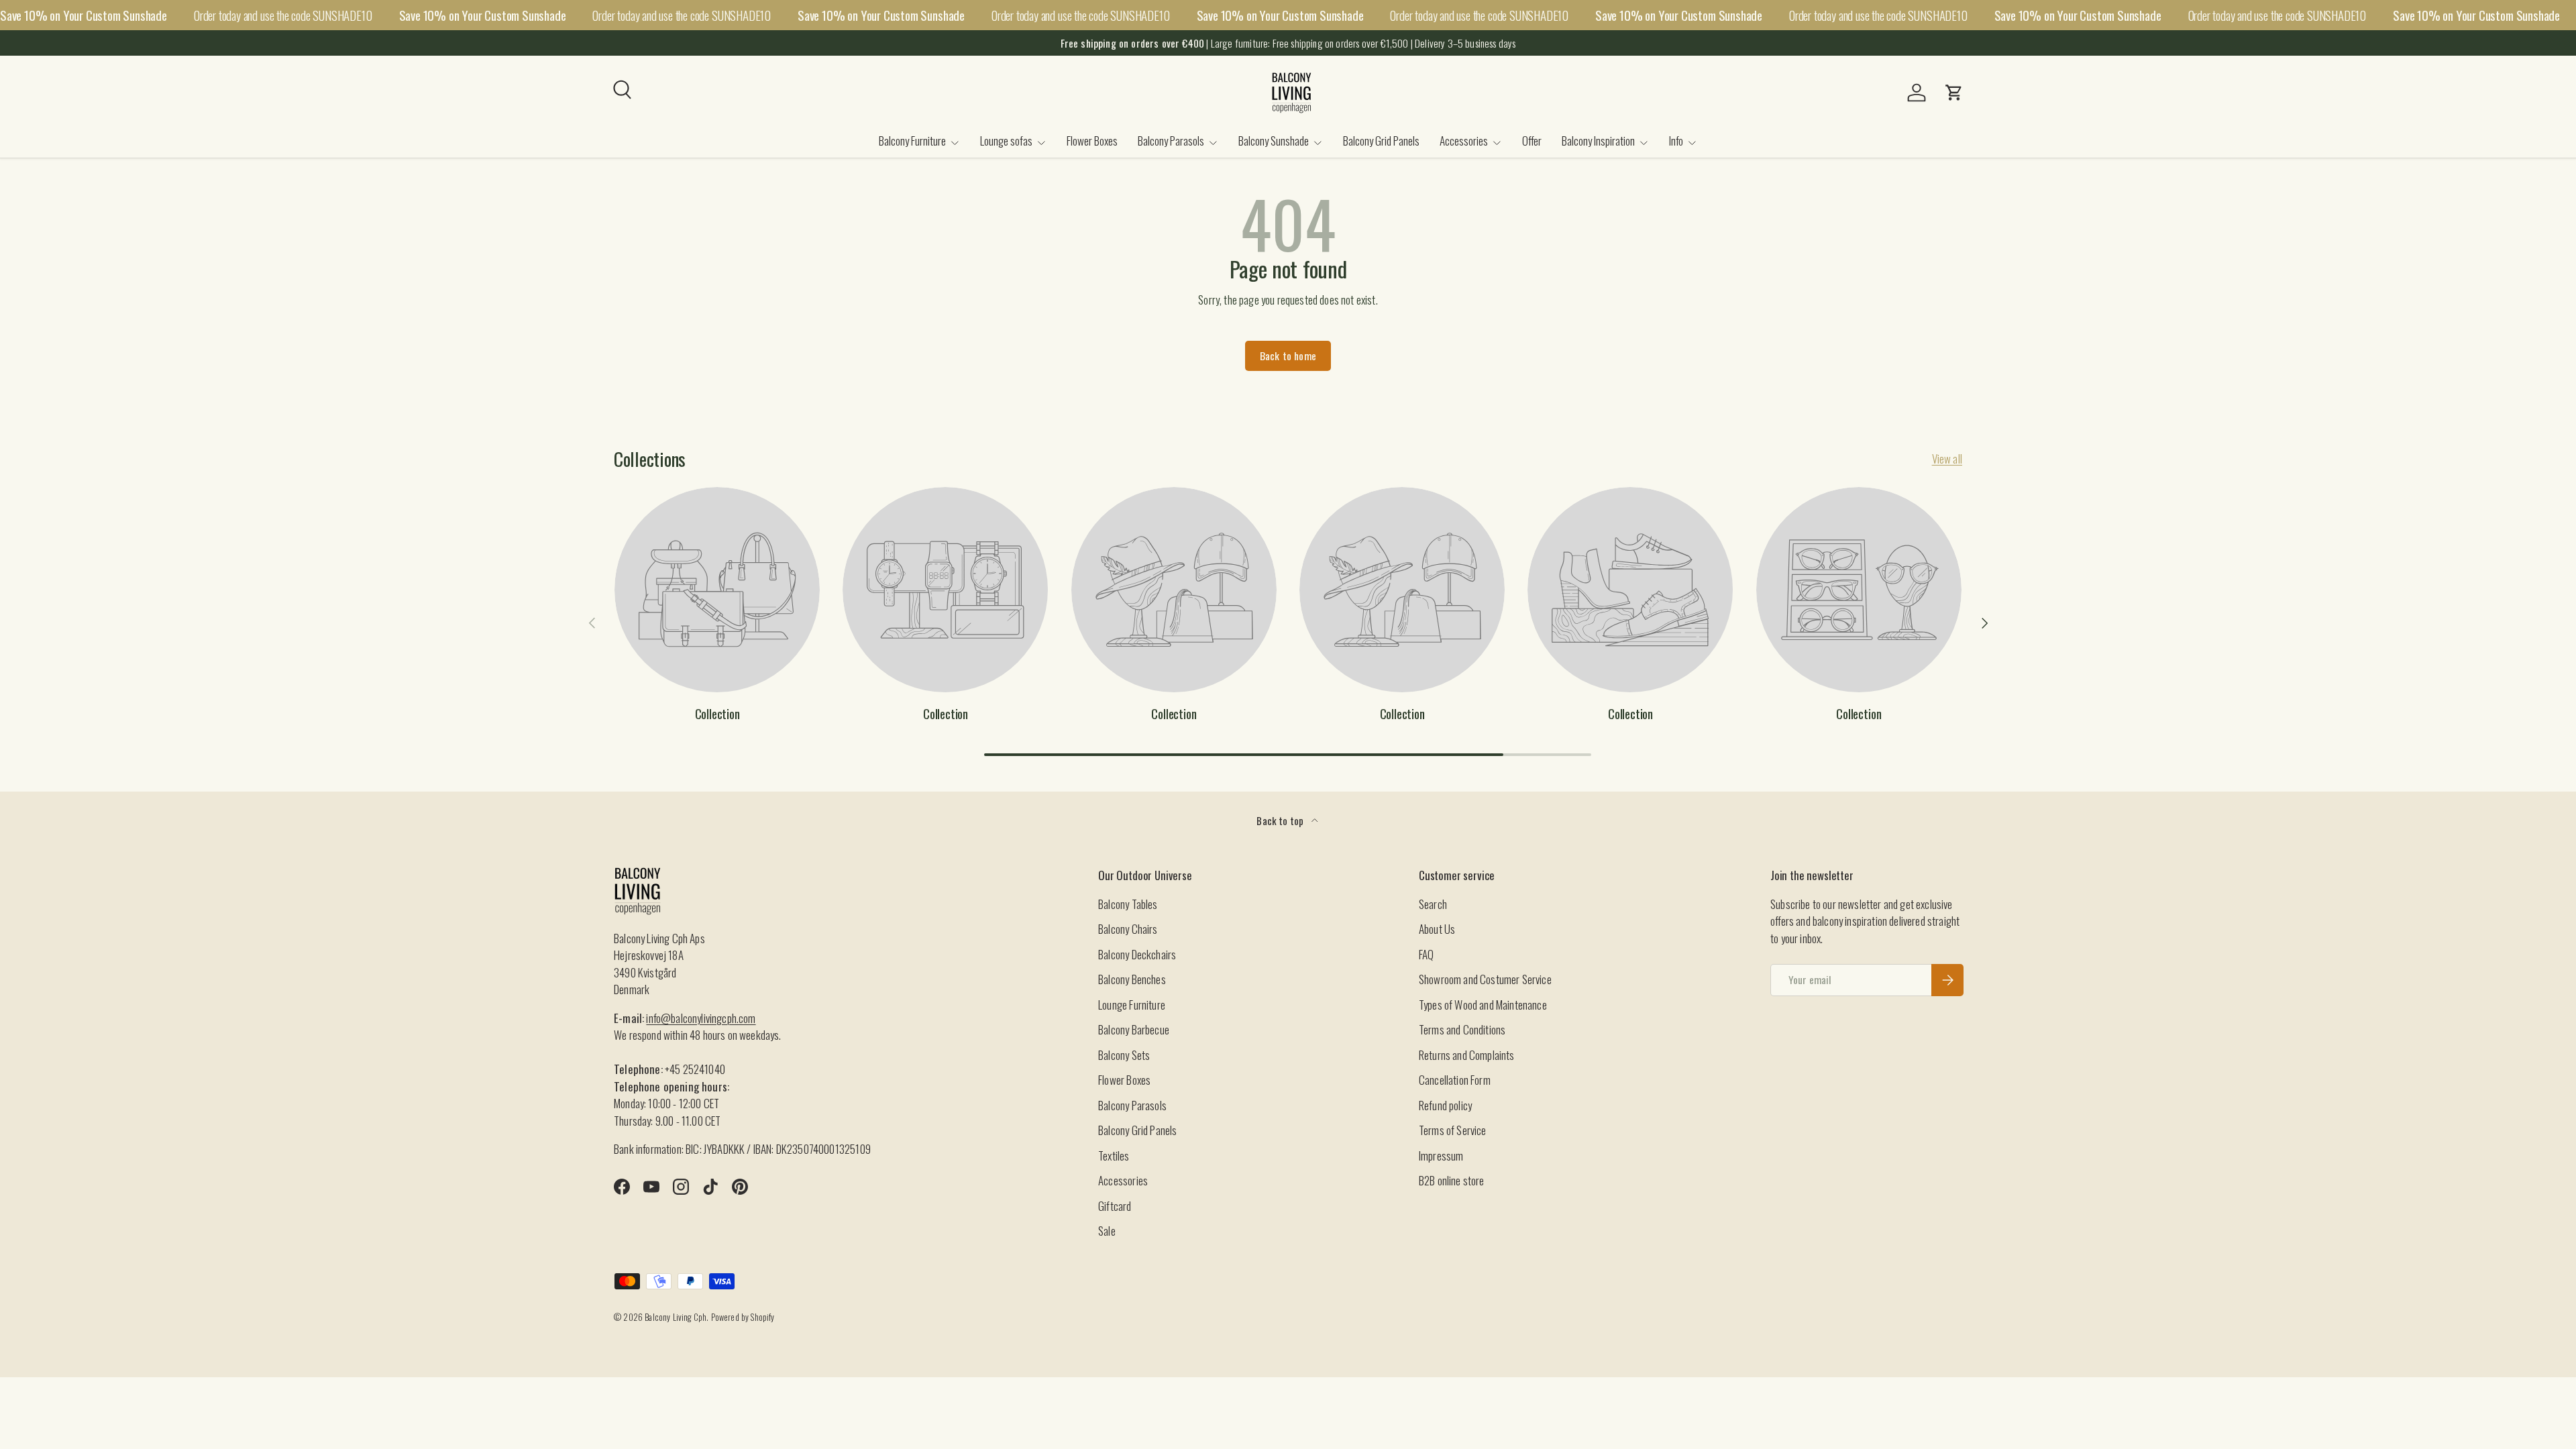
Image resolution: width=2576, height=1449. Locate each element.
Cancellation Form (1455, 1080)
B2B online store (1452, 1180)
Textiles (1114, 1156)
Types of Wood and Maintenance (1483, 1005)
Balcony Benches (1132, 979)
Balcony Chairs (1128, 929)
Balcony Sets (1124, 1055)
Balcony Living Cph (676, 1317)
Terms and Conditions (1462, 1029)
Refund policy (1445, 1105)
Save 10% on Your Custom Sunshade (84, 15)
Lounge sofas (1006, 141)
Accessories (1464, 141)
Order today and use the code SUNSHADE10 (283, 15)
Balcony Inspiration (1598, 141)
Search (1433, 904)
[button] (1954, 93)
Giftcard (1115, 1206)
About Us (1437, 929)
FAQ (1427, 954)
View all (1947, 459)
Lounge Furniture (1132, 1005)
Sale (1107, 1231)
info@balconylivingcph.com (701, 1018)
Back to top (1281, 820)
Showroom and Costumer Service (1485, 979)
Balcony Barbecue (1134, 1029)
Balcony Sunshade (1274, 141)
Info (1676, 141)
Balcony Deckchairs (1137, 954)
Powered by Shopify (743, 1317)
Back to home (1288, 356)
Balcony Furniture (912, 141)
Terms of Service (1453, 1130)
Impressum (1441, 1156)
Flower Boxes (1092, 141)
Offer (1532, 141)
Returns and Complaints (1467, 1055)
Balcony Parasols (1171, 141)
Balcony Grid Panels (1381, 141)
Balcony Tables (1128, 904)
